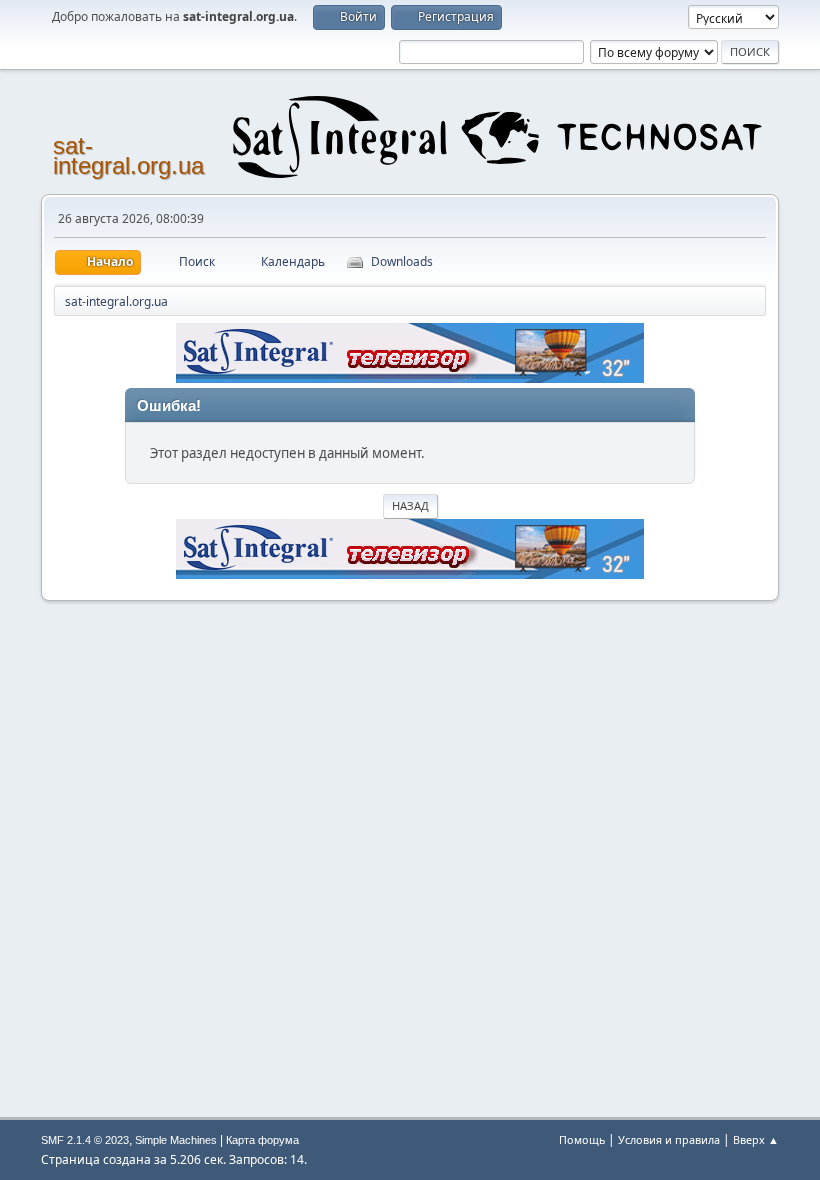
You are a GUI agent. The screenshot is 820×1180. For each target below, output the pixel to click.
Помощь (582, 1139)
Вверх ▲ (756, 1139)
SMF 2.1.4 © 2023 (85, 1140)
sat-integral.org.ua (128, 155)
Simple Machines (176, 1140)
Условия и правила (669, 1139)
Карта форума (262, 1140)
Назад (410, 505)
